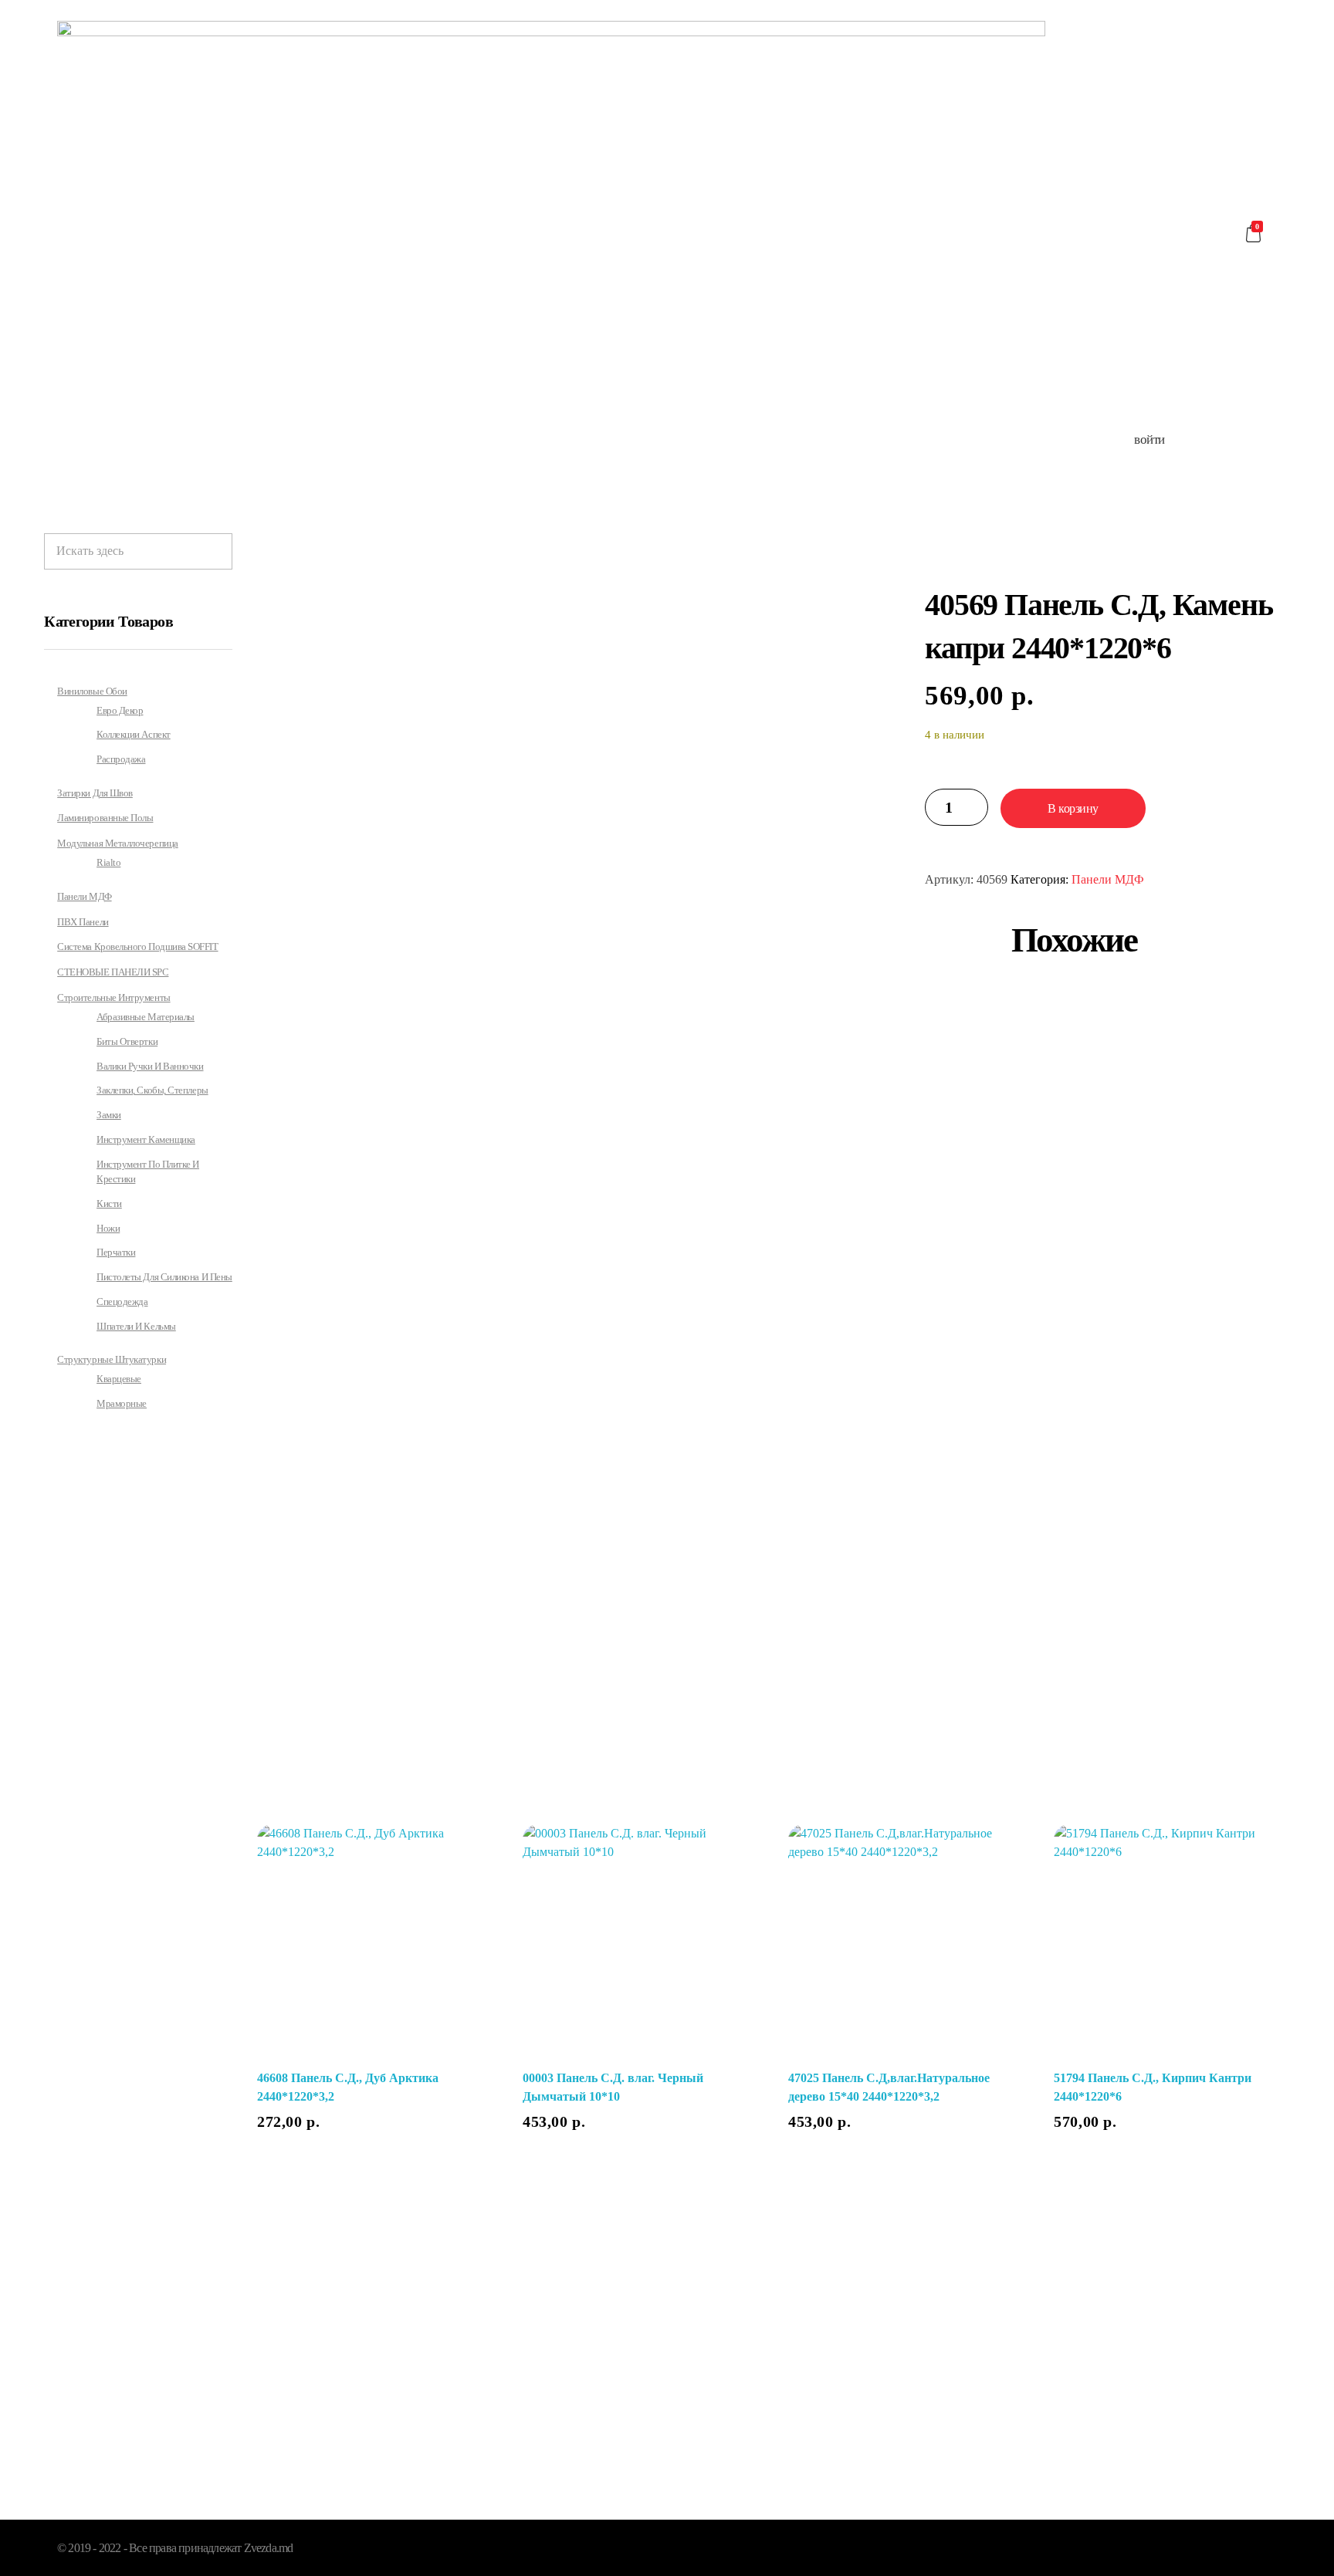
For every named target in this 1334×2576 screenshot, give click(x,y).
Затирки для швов (95, 793)
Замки (109, 1115)
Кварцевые (119, 1379)
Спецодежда (122, 1302)
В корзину (1073, 808)
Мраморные (122, 1404)
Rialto (108, 863)
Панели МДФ (1108, 879)
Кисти (109, 1204)
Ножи (108, 1229)
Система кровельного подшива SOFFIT (137, 947)
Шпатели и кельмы (136, 1327)
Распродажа (121, 759)
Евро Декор (120, 711)
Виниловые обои (92, 691)
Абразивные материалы (146, 1017)
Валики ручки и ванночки (150, 1067)
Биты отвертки (127, 1042)
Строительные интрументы (113, 997)
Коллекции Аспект (134, 735)
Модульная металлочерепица (118, 843)
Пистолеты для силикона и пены (164, 1277)
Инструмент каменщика (146, 1140)
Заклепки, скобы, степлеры (152, 1090)
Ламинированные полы (105, 818)
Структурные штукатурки (112, 1359)
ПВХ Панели (83, 922)
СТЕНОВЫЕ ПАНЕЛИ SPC (113, 972)
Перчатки (116, 1253)
